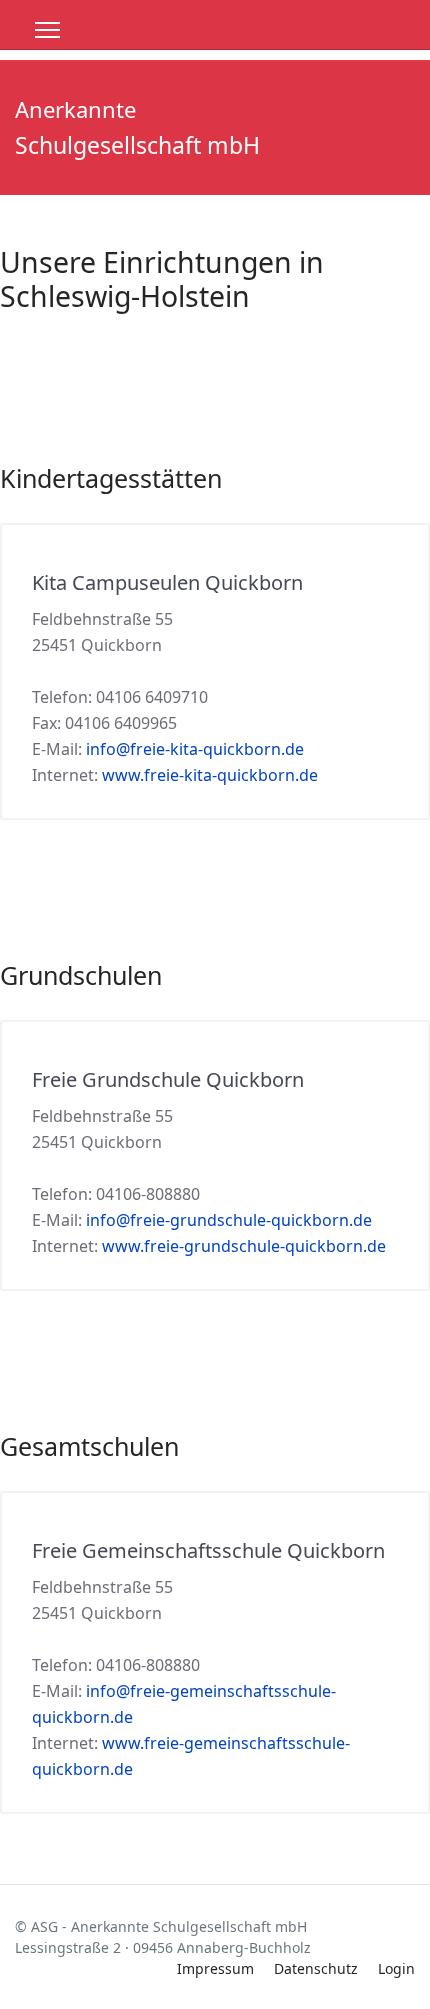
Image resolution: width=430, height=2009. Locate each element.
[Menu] (47, 30)
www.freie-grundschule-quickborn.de (244, 1246)
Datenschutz (316, 1968)
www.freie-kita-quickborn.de (210, 775)
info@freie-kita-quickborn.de (195, 749)
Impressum (215, 1968)
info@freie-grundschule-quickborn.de (229, 1220)
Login (396, 1968)
